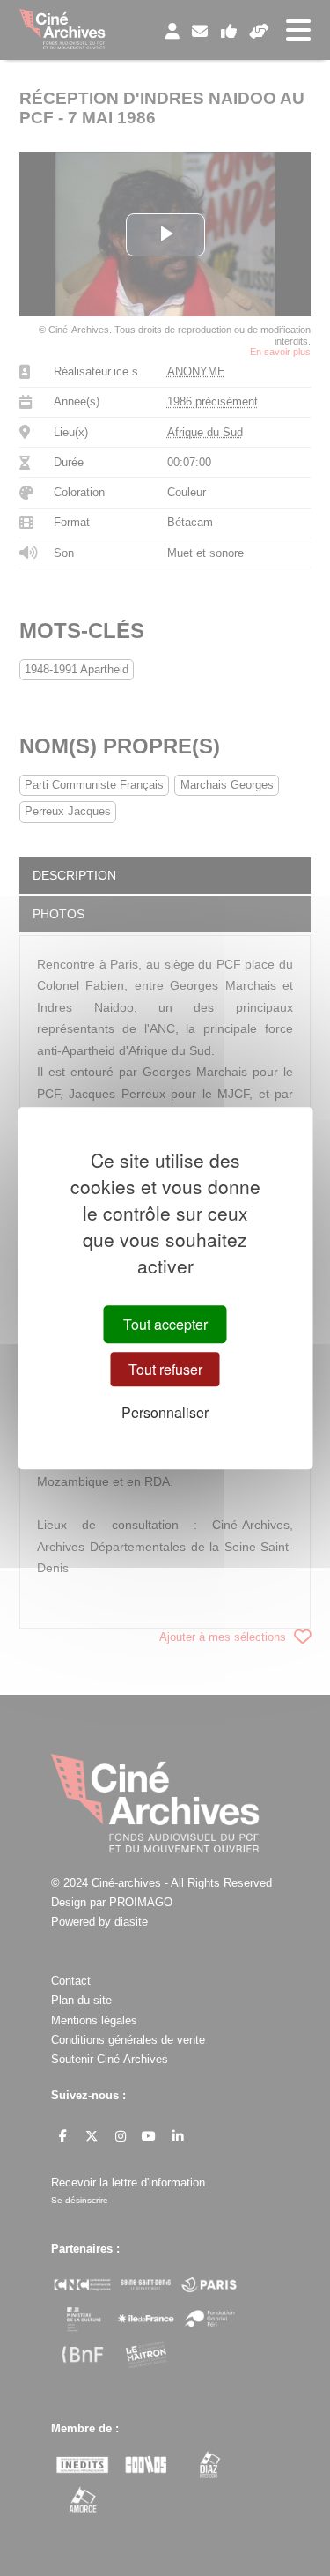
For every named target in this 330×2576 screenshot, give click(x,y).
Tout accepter (165, 1324)
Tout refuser (165, 1369)
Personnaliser (165, 1412)
